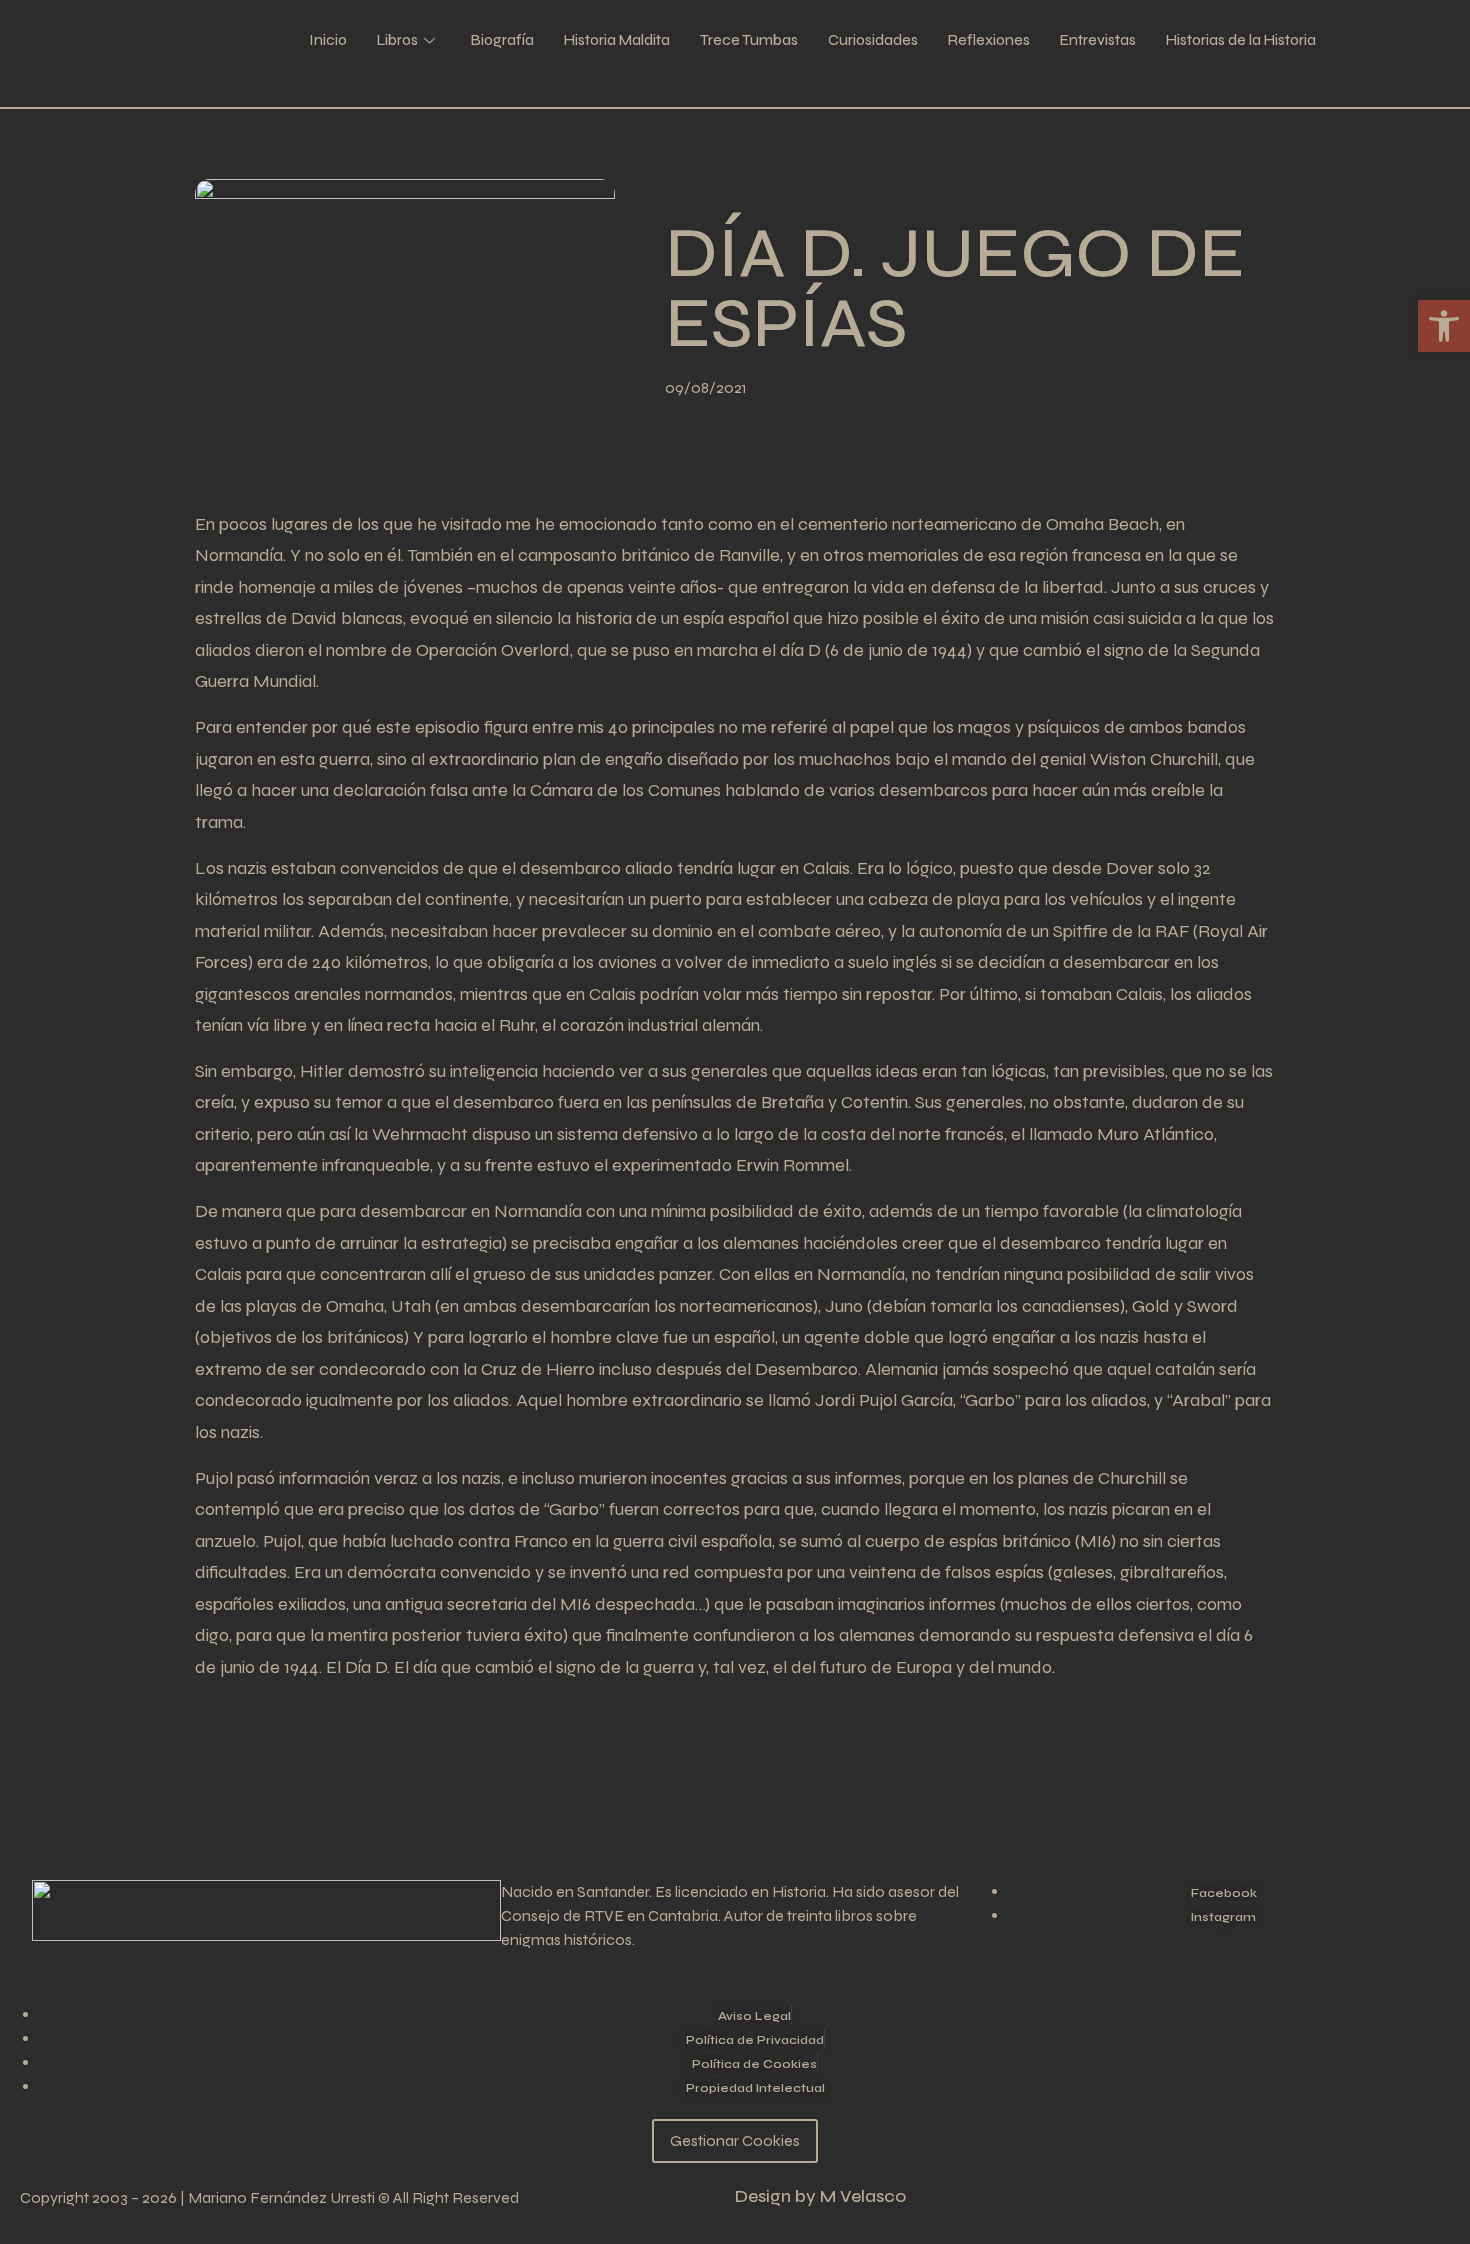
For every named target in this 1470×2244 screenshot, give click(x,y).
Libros (397, 40)
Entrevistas (1098, 40)
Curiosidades (873, 40)
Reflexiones (989, 40)
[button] (1444, 326)
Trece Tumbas (749, 40)
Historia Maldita (617, 40)
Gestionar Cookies (735, 2140)
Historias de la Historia (1241, 40)
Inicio (328, 40)
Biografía (502, 40)
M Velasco (863, 2196)
